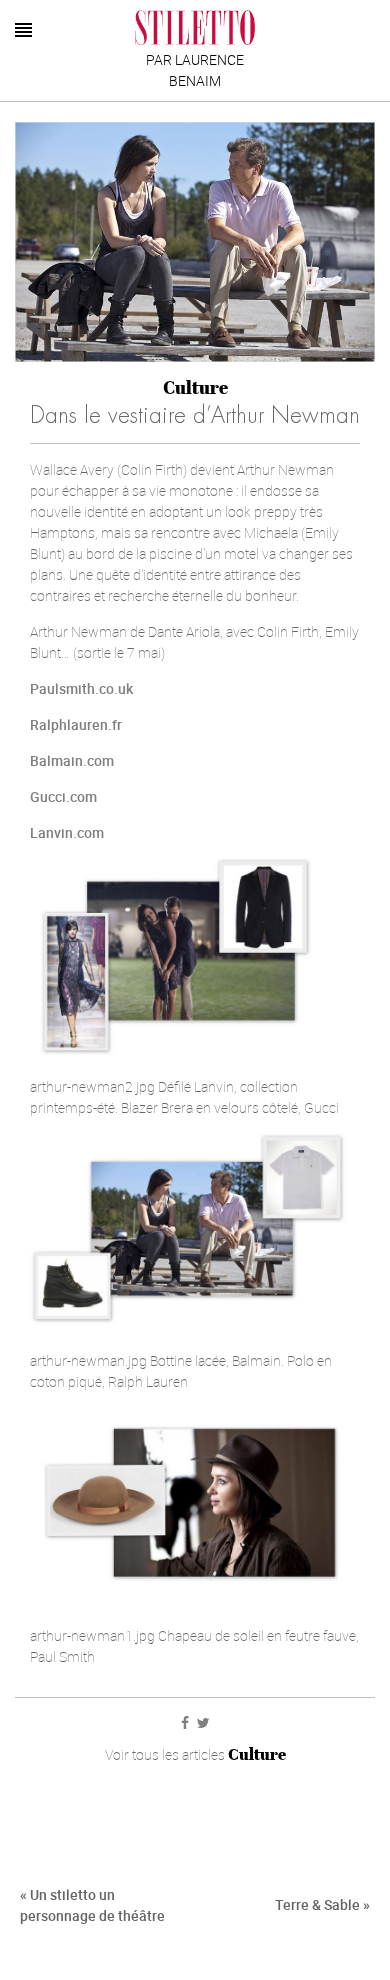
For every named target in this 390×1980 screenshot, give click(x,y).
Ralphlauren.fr (76, 724)
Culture (195, 387)
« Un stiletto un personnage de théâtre (92, 1905)
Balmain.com (72, 760)
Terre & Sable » (322, 1904)
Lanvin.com (67, 832)
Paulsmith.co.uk (81, 688)
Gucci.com (63, 796)
